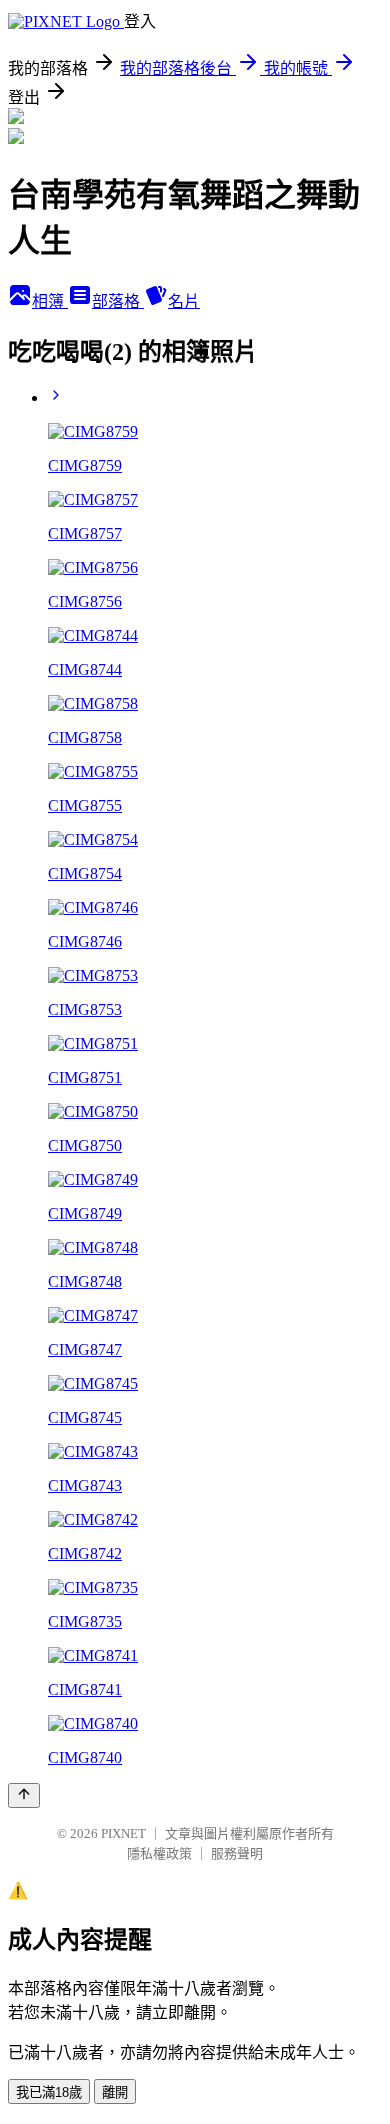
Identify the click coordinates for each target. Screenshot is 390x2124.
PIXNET (123, 1833)
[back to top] (24, 1795)
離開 (115, 2092)
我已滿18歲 (49, 2092)
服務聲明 (237, 1853)
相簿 (50, 301)
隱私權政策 (159, 1853)
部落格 (118, 301)
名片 (184, 301)
